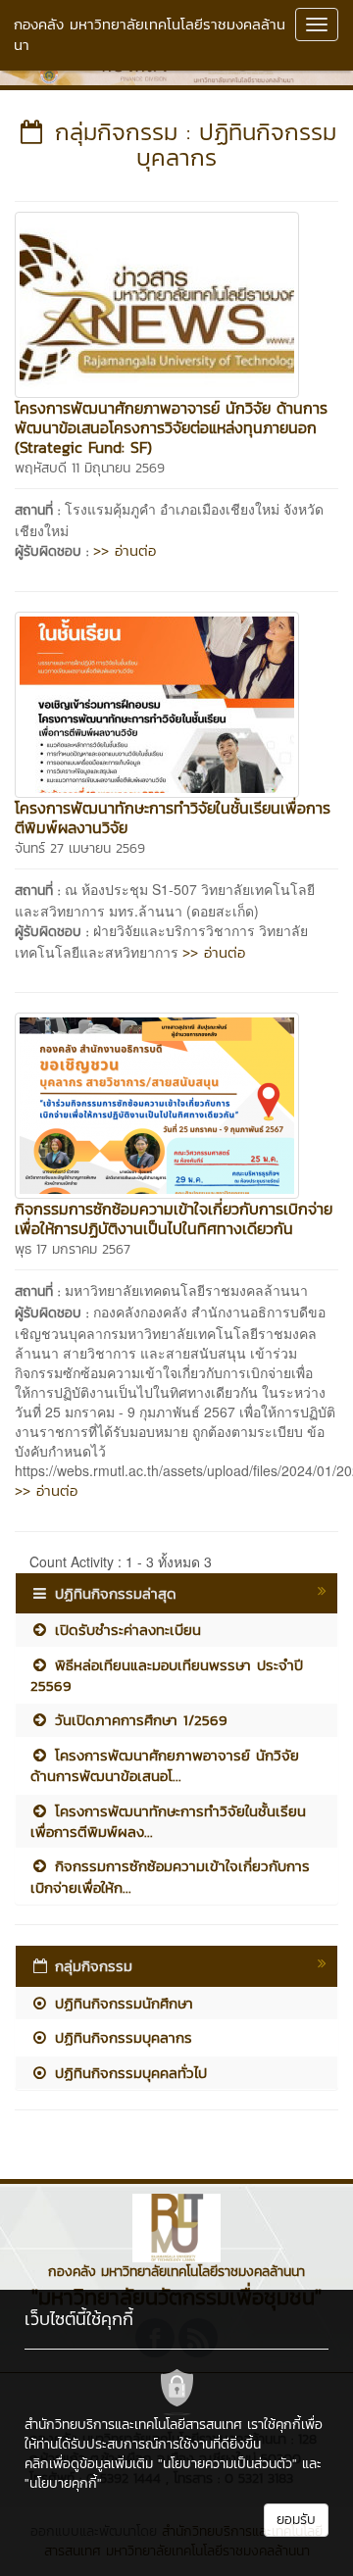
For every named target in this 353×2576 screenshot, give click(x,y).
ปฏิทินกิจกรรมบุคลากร (121, 2037)
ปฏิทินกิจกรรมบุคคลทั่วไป (128, 2073)
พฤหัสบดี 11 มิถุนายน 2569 (90, 468)
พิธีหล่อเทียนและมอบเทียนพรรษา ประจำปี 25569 (167, 1675)
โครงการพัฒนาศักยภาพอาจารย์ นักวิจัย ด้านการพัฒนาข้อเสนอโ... (165, 1765)
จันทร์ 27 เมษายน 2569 (80, 848)
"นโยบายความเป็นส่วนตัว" (227, 2464)
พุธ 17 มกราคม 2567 (73, 1249)
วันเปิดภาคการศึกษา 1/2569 (138, 1720)
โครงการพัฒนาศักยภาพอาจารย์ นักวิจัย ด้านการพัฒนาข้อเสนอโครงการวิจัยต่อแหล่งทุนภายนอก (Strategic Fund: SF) (171, 427)
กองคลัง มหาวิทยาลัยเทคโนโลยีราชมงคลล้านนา (150, 34)
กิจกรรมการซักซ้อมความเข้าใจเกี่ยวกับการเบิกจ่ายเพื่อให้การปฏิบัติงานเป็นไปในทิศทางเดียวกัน (174, 1218)
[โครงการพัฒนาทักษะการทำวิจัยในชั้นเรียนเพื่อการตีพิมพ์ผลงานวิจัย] (157, 702)
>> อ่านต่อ (125, 550)
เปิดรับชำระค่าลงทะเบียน (125, 1630)
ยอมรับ (296, 2520)
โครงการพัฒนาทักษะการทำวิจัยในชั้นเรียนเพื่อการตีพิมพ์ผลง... (168, 1821)
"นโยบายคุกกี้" (63, 2483)
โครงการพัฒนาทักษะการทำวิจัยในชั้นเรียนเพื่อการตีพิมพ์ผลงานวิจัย (173, 817)
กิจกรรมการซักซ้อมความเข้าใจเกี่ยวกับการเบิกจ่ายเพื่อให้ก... (170, 1876)
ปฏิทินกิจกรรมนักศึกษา (121, 2003)
